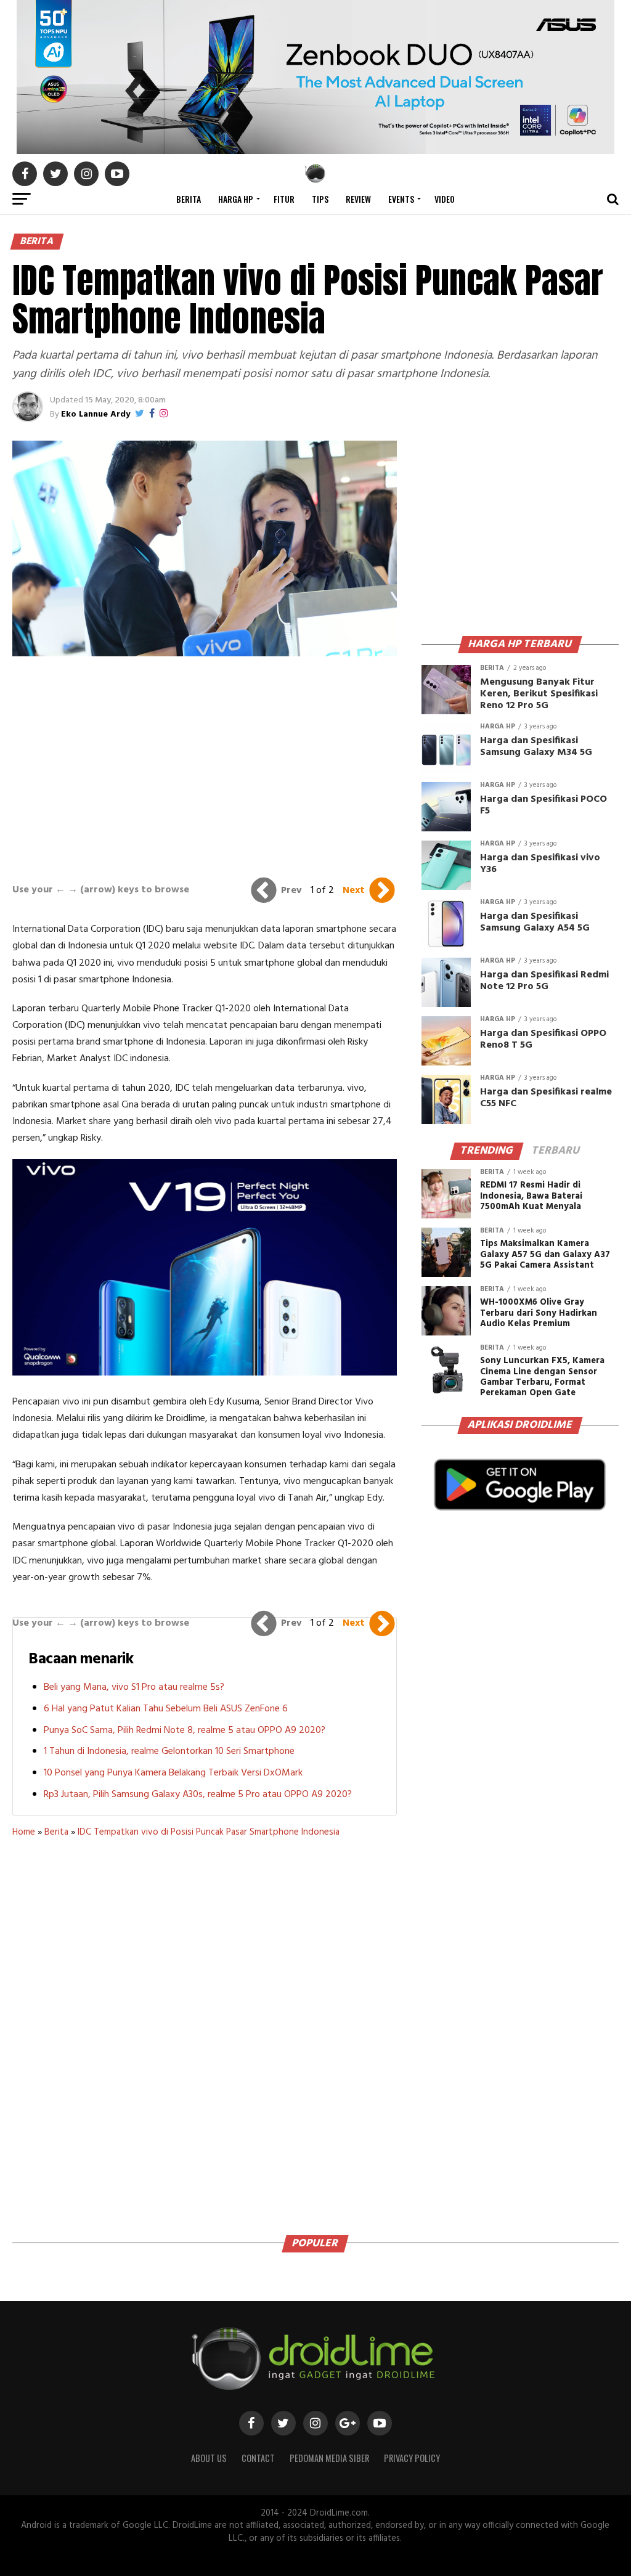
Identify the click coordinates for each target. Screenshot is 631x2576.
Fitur (284, 199)
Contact (258, 2458)
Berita (189, 199)
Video (445, 199)
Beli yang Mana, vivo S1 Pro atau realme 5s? (134, 1687)
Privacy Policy (412, 2458)
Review (358, 199)
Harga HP (236, 199)
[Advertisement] (205, 767)
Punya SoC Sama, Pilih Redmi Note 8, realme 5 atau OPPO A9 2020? (185, 1730)
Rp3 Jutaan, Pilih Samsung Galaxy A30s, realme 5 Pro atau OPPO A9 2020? (198, 1795)
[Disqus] (204, 2032)
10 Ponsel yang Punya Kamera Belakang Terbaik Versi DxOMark (173, 1773)
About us (209, 2458)
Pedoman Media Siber (329, 2458)
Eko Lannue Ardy (96, 414)
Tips (320, 199)
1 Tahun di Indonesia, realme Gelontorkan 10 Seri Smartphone (169, 1751)
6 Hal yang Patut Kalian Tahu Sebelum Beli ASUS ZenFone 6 (166, 1709)
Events (401, 199)
